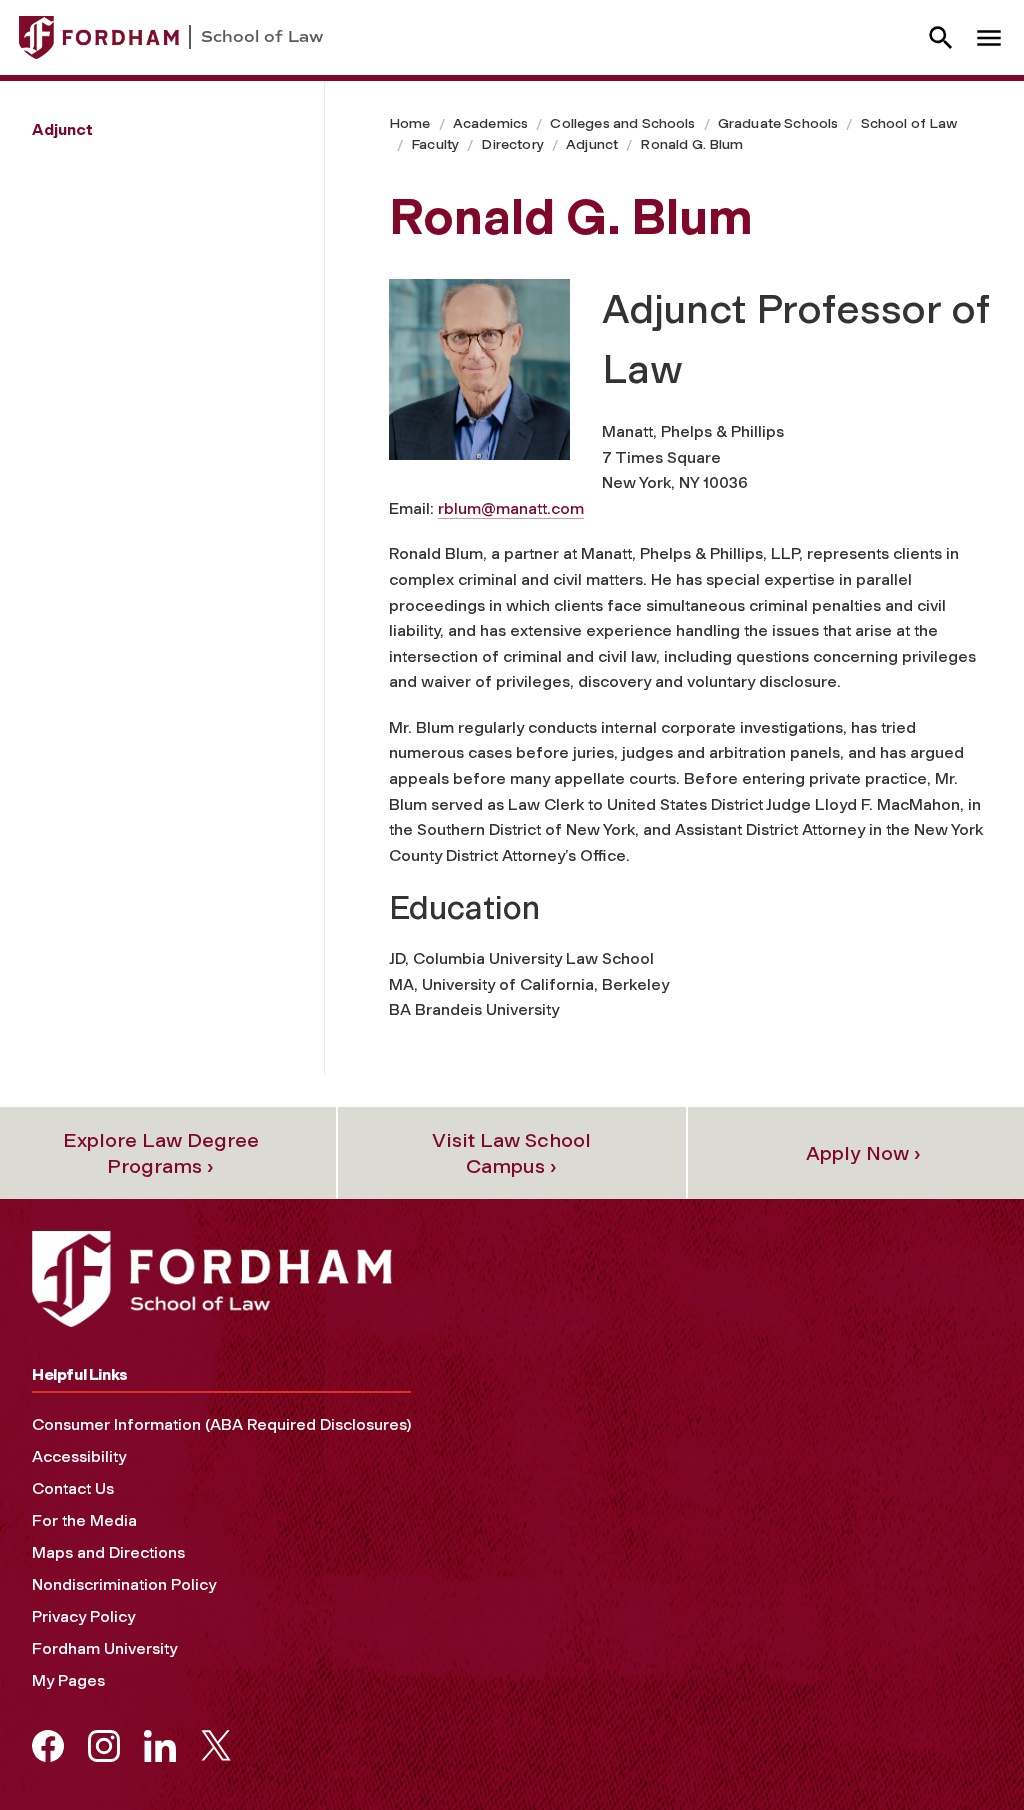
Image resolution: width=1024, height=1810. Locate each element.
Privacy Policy (83, 1616)
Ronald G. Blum (691, 144)
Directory (512, 144)
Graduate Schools (778, 123)
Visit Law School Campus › (511, 1153)
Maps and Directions (108, 1552)
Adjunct (592, 144)
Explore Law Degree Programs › (161, 1153)
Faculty (435, 144)
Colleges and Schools (622, 123)
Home (410, 123)
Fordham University (104, 1648)
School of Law (909, 123)
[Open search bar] (941, 37)
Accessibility (79, 1456)
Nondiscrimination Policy (124, 1584)
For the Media (84, 1520)
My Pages (68, 1680)
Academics (490, 123)
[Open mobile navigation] (989, 37)
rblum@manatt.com (511, 508)
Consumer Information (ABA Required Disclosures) (221, 1424)
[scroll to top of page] (964, 1750)
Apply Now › (863, 1153)
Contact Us (73, 1488)
